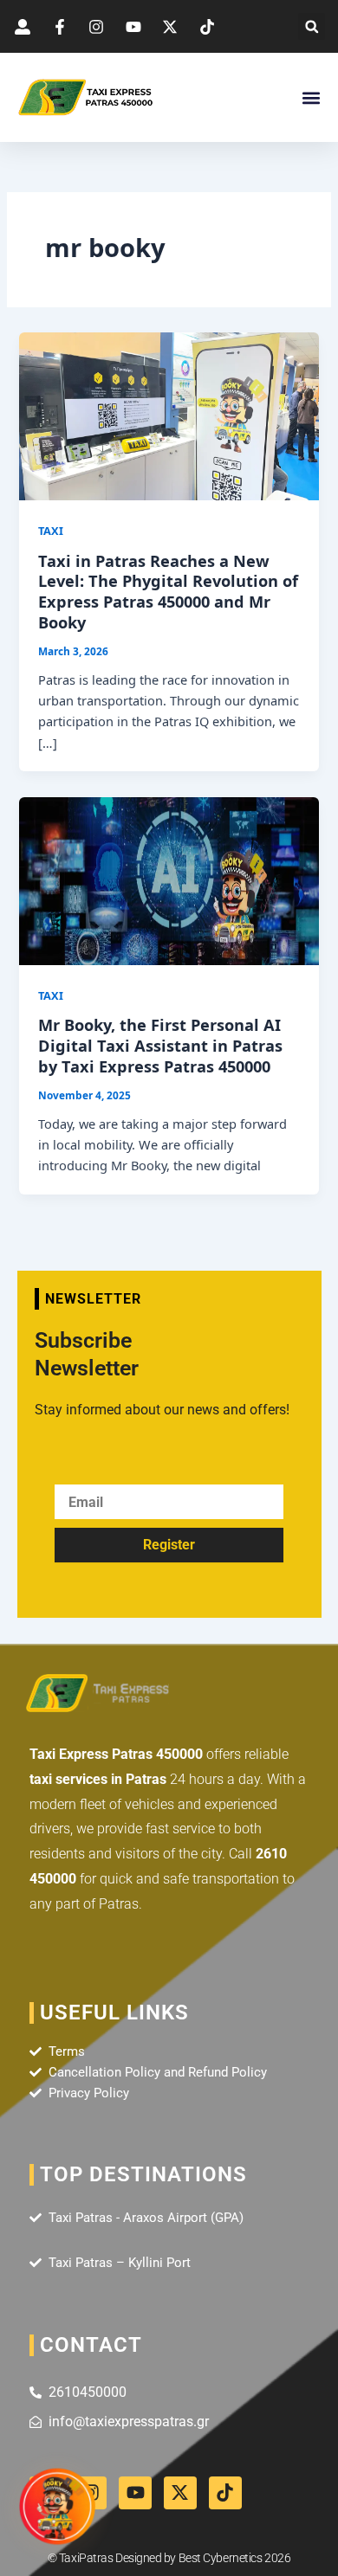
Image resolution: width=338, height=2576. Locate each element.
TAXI (51, 531)
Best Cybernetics (221, 2558)
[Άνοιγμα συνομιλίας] (57, 2508)
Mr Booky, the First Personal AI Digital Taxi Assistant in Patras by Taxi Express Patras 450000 (160, 1045)
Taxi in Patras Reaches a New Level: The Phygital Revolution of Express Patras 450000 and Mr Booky (168, 592)
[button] (312, 26)
